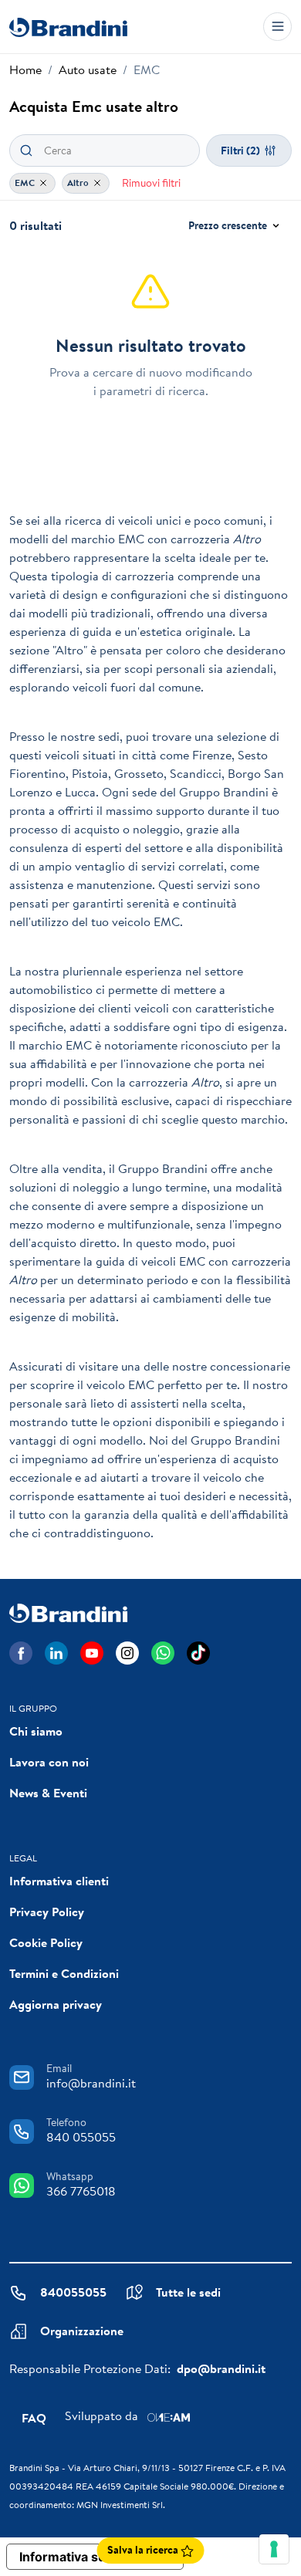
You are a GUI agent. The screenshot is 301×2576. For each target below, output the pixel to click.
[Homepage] (68, 27)
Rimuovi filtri (151, 183)
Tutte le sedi (188, 2292)
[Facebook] (21, 1653)
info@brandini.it (91, 2083)
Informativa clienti (59, 1881)
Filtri (240, 150)
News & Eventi (48, 1793)
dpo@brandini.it (221, 2368)
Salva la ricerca (144, 2550)
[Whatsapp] (163, 1653)
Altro (79, 183)
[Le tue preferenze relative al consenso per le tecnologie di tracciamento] (274, 2549)
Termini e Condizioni (64, 1973)
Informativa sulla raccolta (95, 2557)
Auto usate (88, 69)
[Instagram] (127, 1653)
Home (25, 69)
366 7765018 (81, 2191)
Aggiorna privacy (56, 2004)
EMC (26, 183)
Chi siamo (36, 1731)
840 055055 (81, 2137)
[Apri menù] (277, 27)
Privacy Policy (47, 1912)
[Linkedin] (56, 1653)
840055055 (73, 2292)
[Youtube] (92, 1653)
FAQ (34, 2418)
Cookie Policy (46, 1942)
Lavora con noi (49, 1762)
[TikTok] (198, 1653)
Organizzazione (82, 2331)
